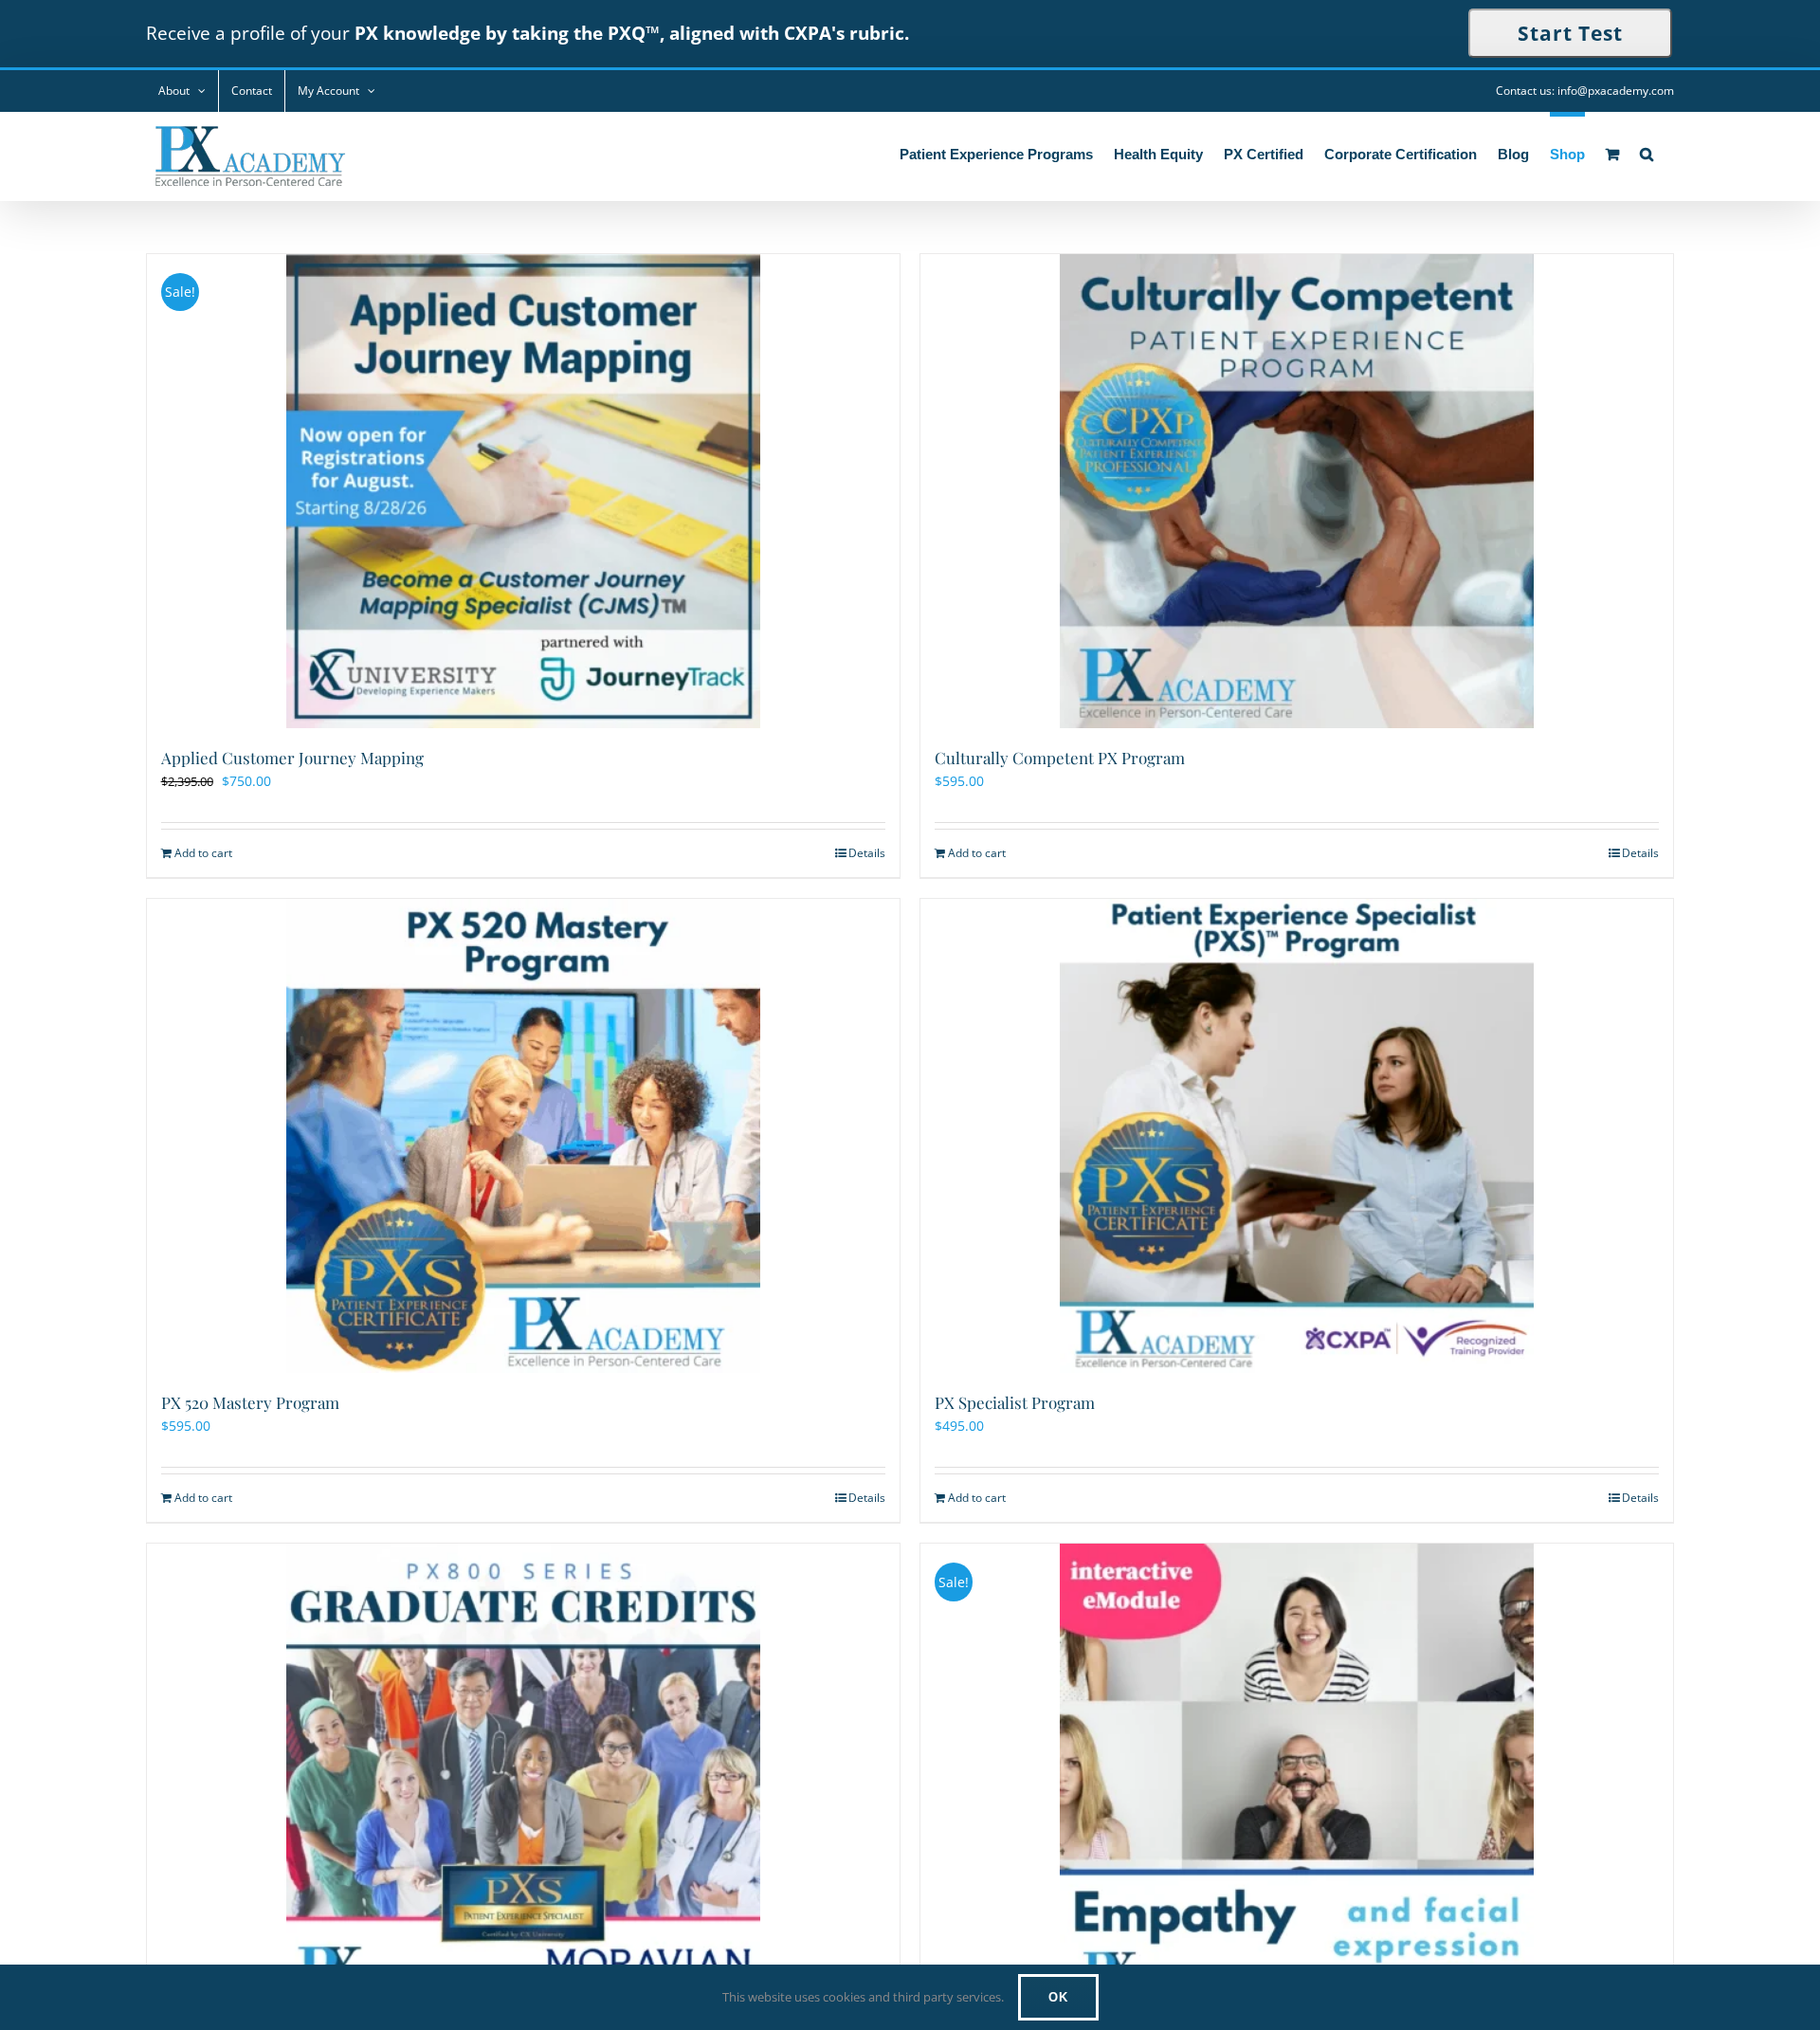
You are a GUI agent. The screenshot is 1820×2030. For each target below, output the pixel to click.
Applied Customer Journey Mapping (292, 758)
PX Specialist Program (1015, 1402)
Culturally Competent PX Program (1060, 758)
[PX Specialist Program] (1297, 1136)
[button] (1647, 152)
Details (867, 853)
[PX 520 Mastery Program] (523, 1136)
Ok (1058, 1997)
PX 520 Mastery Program (250, 1402)
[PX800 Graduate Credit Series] (523, 1781)
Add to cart (203, 853)
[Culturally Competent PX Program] (1297, 491)
